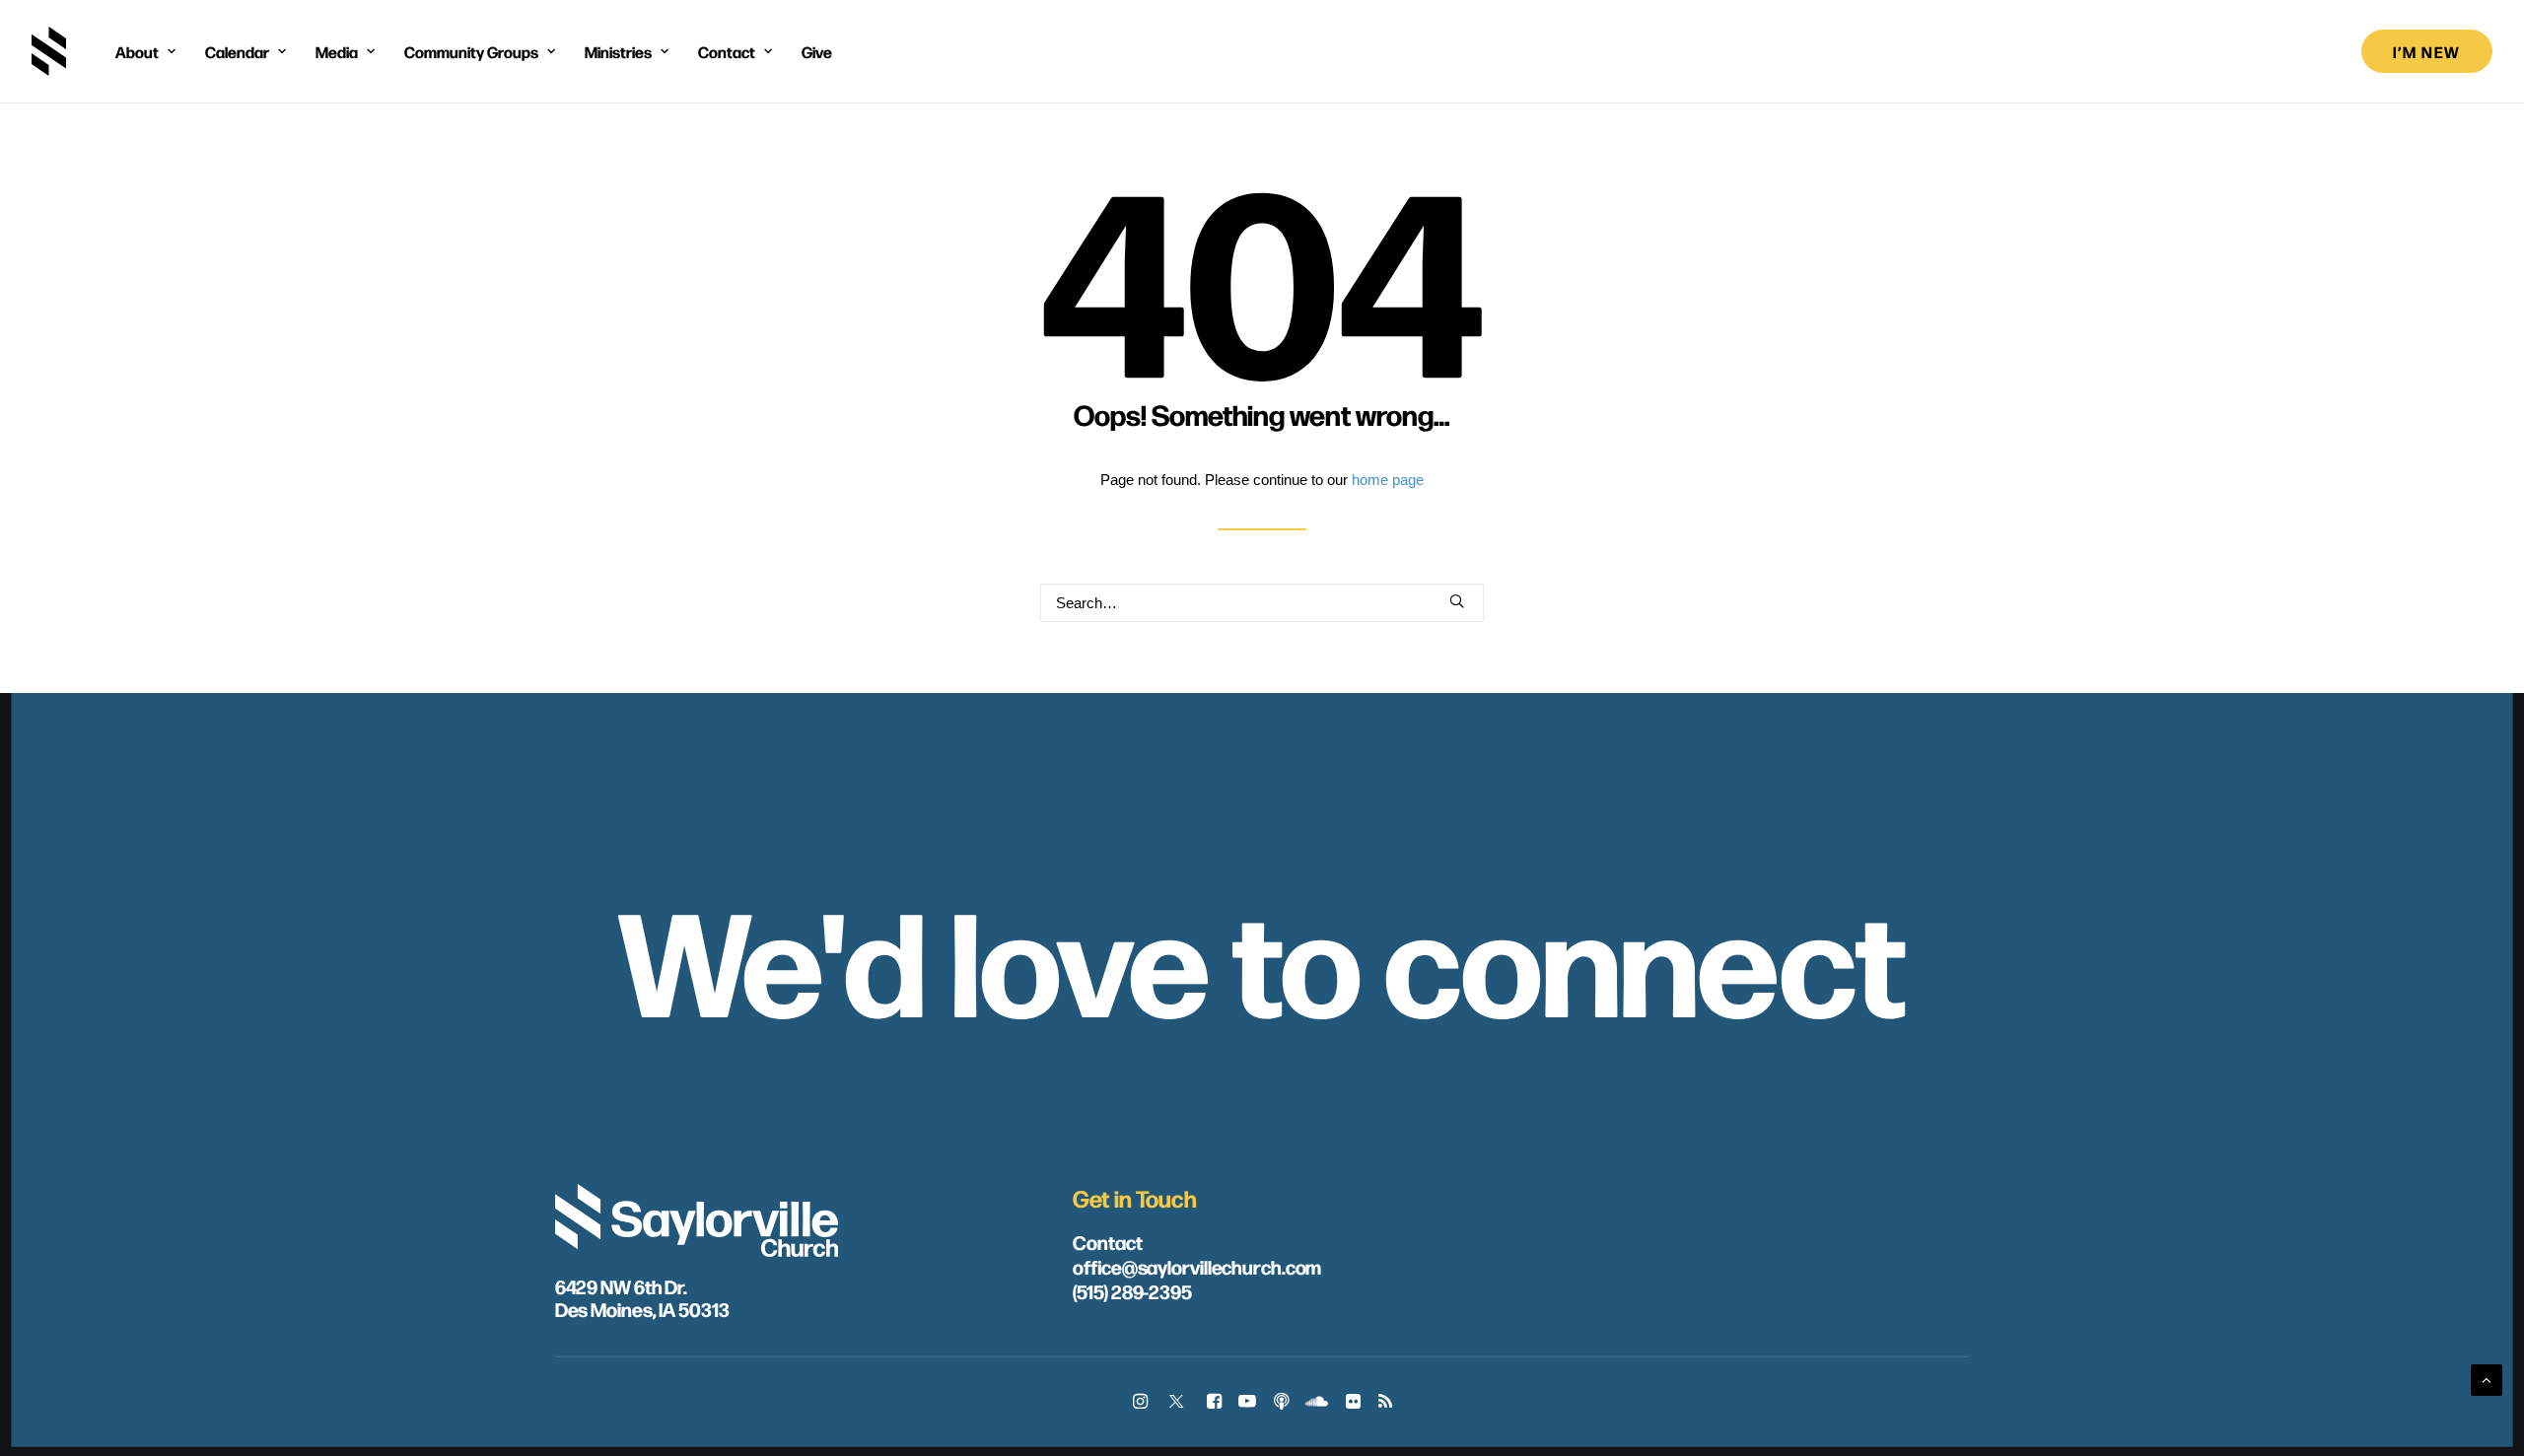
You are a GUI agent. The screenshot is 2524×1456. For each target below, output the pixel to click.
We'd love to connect (1262, 956)
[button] (1457, 601)
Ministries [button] (618, 51)
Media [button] (337, 51)
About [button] (137, 51)
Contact (1107, 1242)
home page (1388, 480)
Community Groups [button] (471, 51)
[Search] (1262, 603)
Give (817, 51)
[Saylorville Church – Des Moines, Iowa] (49, 51)
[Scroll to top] (2487, 1379)
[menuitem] (145, 51)
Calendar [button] (237, 51)
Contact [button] (727, 51)
